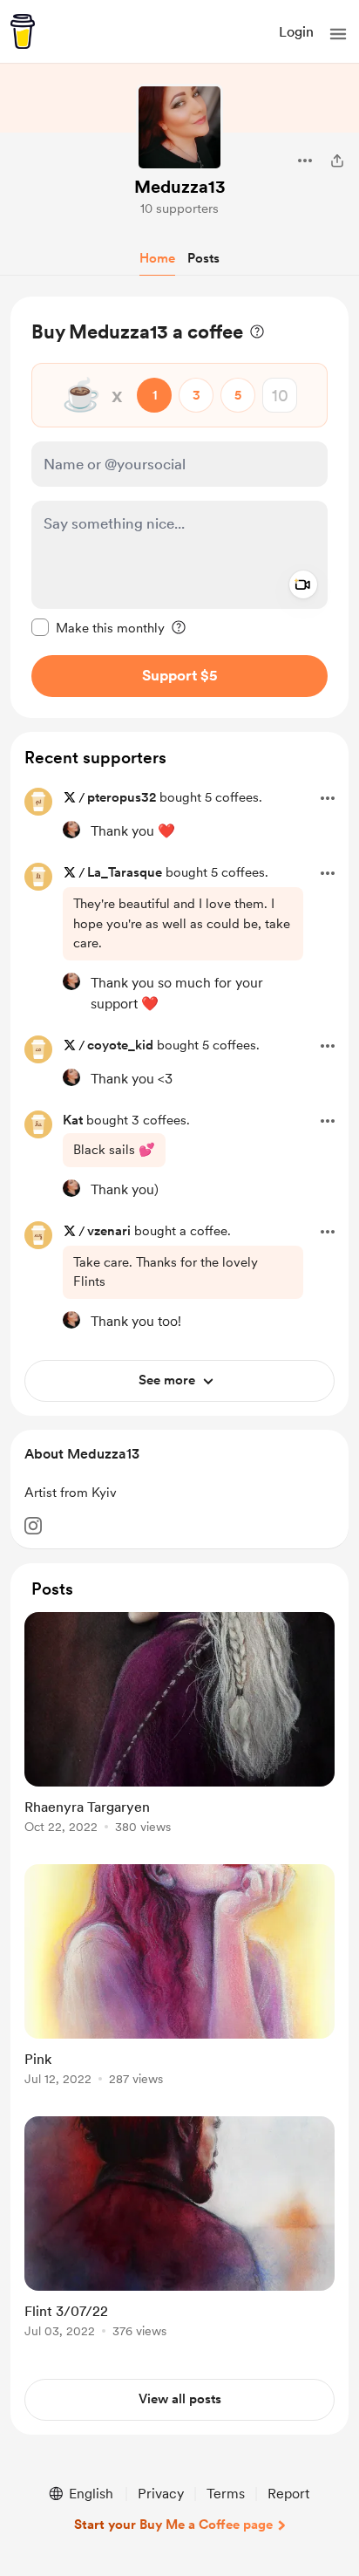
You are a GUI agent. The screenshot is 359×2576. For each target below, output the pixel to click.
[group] (179, 1733)
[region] (179, 507)
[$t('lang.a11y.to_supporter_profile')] (71, 830)
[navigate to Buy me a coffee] (23, 31)
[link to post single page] (179, 1726)
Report (288, 2494)
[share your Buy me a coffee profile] (337, 161)
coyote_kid (120, 1045)
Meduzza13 (180, 187)
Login (296, 32)
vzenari (109, 1231)
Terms (226, 2494)
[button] (338, 34)
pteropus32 (122, 797)
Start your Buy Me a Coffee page (173, 2525)
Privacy (161, 2494)
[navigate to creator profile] (179, 127)
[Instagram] (33, 1526)
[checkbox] (98, 627)
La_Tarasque (125, 872)
